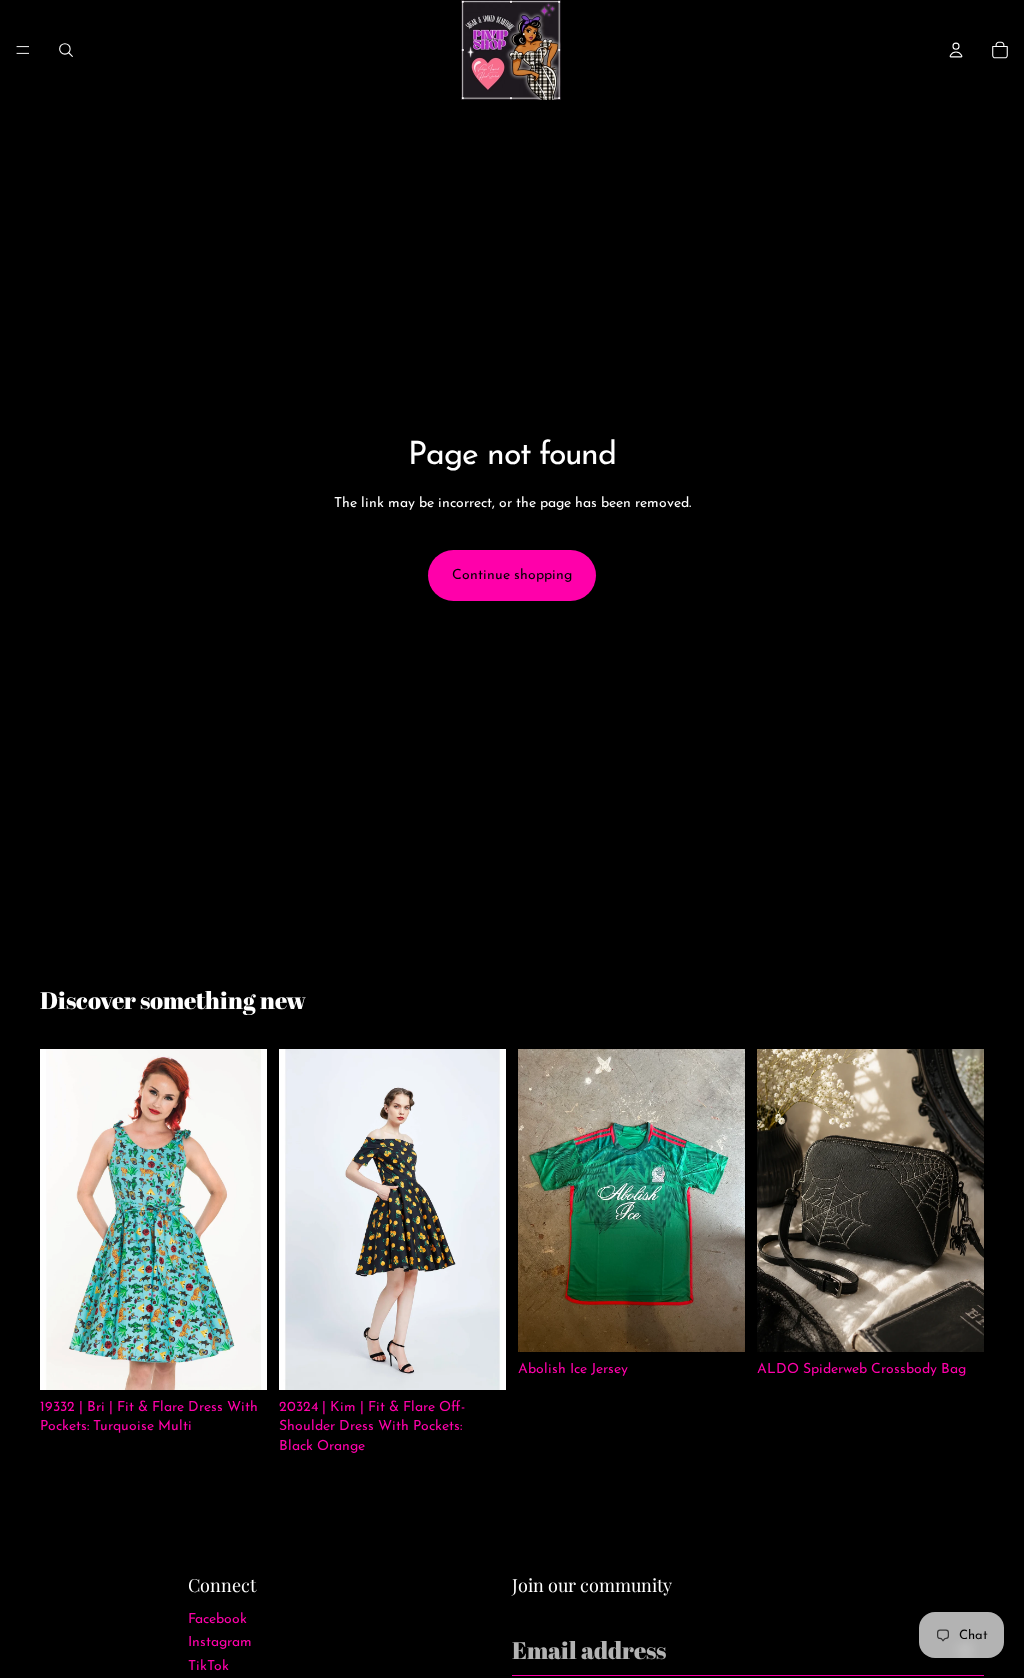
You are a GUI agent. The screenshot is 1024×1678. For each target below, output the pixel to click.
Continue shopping (512, 575)
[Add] (953, 1321)
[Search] (66, 50)
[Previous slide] (62, 1220)
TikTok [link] (208, 1666)
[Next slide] (245, 1220)
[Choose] (236, 1359)
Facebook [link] (217, 1619)
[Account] (956, 50)
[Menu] (23, 50)
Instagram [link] (220, 1642)
